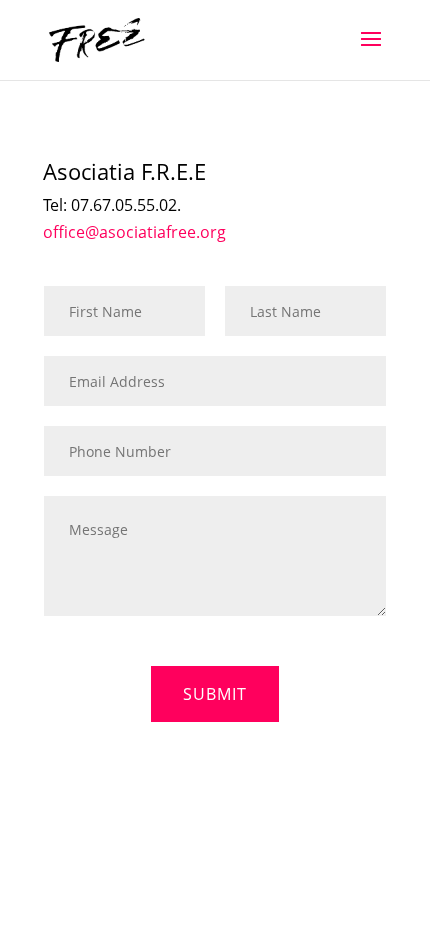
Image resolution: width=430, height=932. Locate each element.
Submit (215, 694)
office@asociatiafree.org (134, 232)
